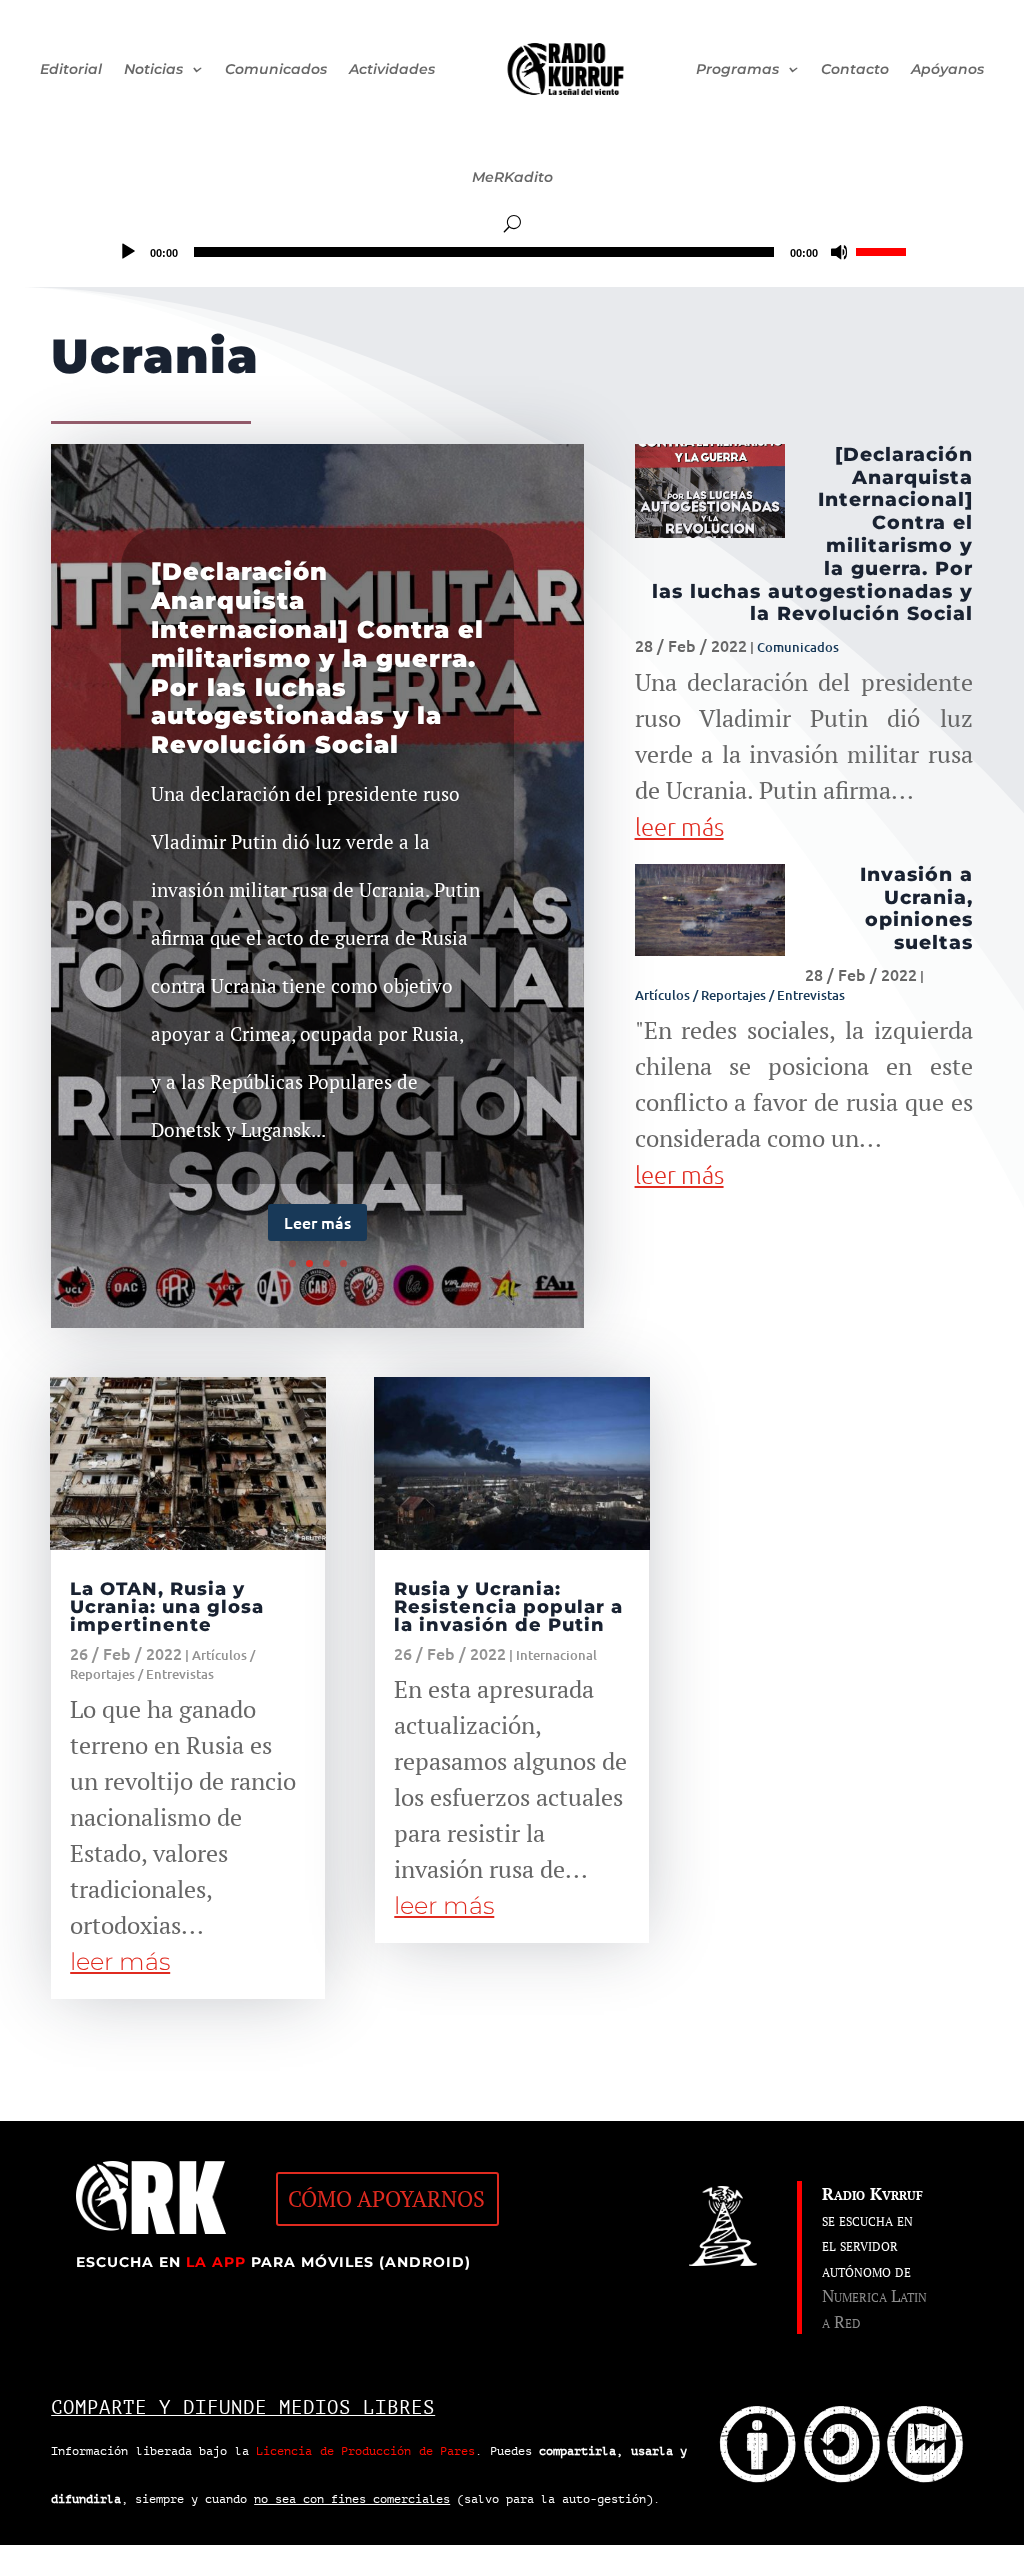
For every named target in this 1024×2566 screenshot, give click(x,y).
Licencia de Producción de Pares (365, 2451)
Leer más (317, 1222)
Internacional (556, 1655)
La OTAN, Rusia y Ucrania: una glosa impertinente (167, 1607)
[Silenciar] (840, 252)
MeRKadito (512, 177)
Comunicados (798, 647)
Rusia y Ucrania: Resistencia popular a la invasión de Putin (508, 1607)
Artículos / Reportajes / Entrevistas (740, 995)
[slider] (884, 250)
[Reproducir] (128, 252)
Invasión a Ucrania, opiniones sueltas (916, 908)
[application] (511, 252)
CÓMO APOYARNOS (386, 2198)
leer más (679, 826)
